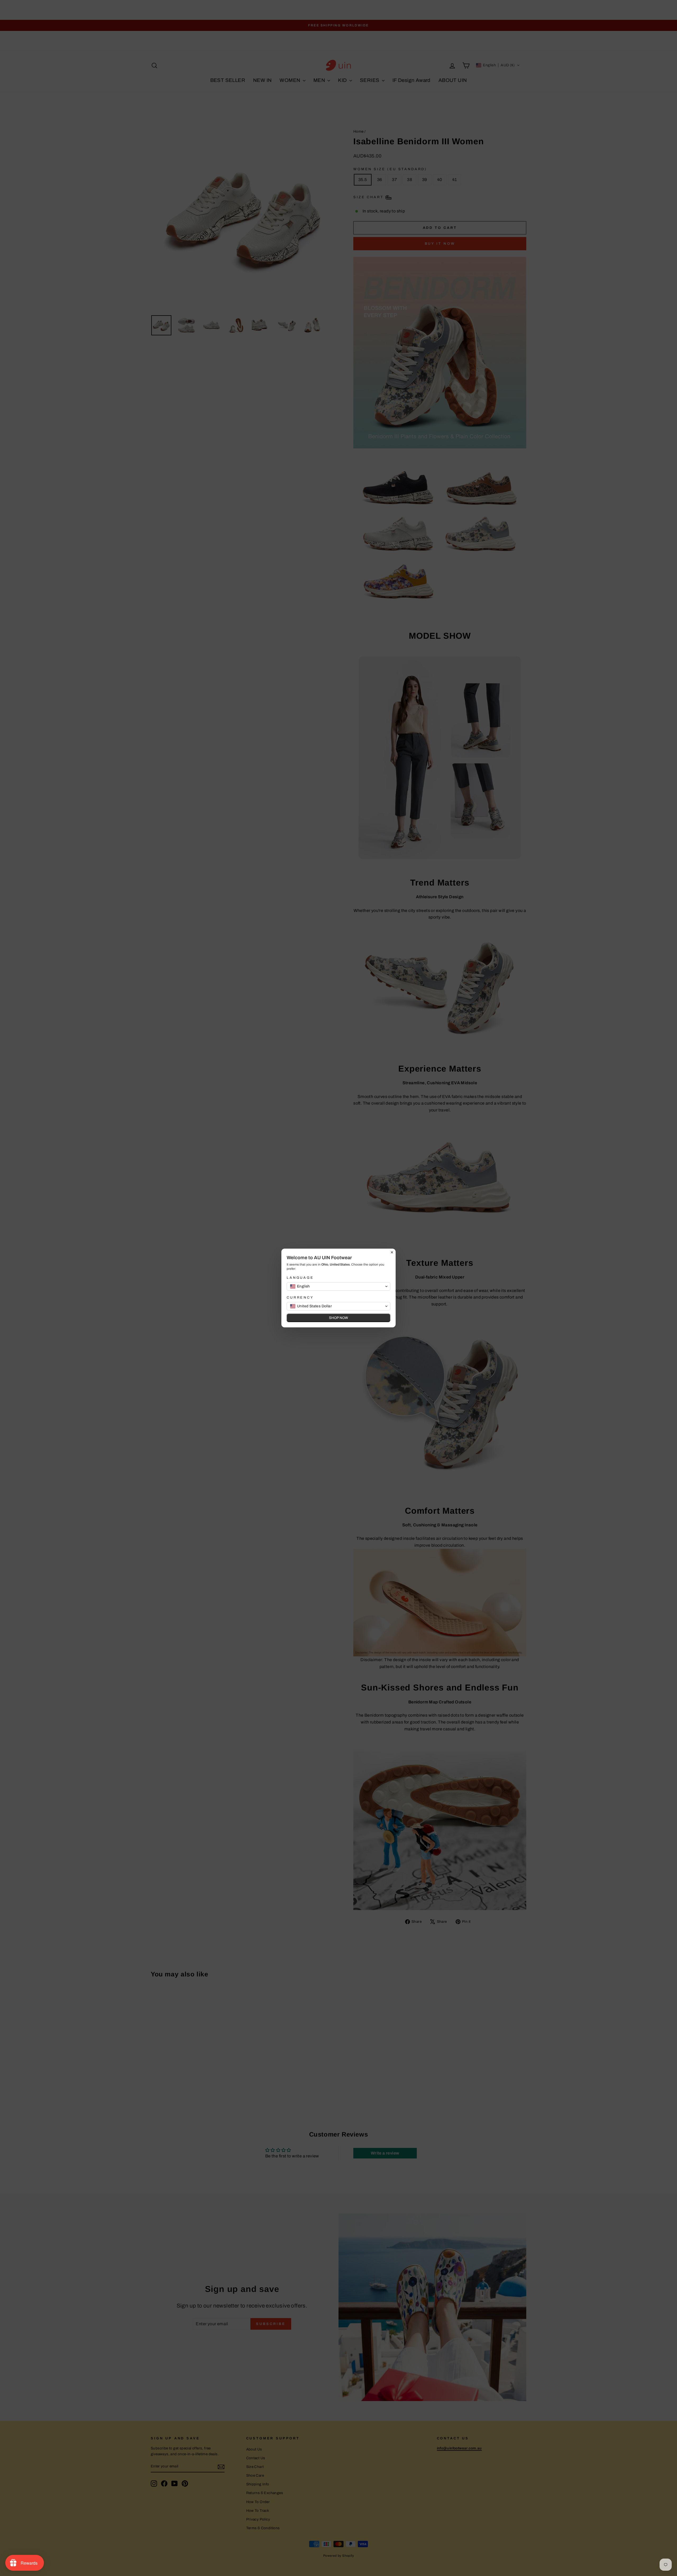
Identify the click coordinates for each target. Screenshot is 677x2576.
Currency (300, 1298)
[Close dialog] (392, 1252)
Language (300, 1278)
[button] (338, 1286)
